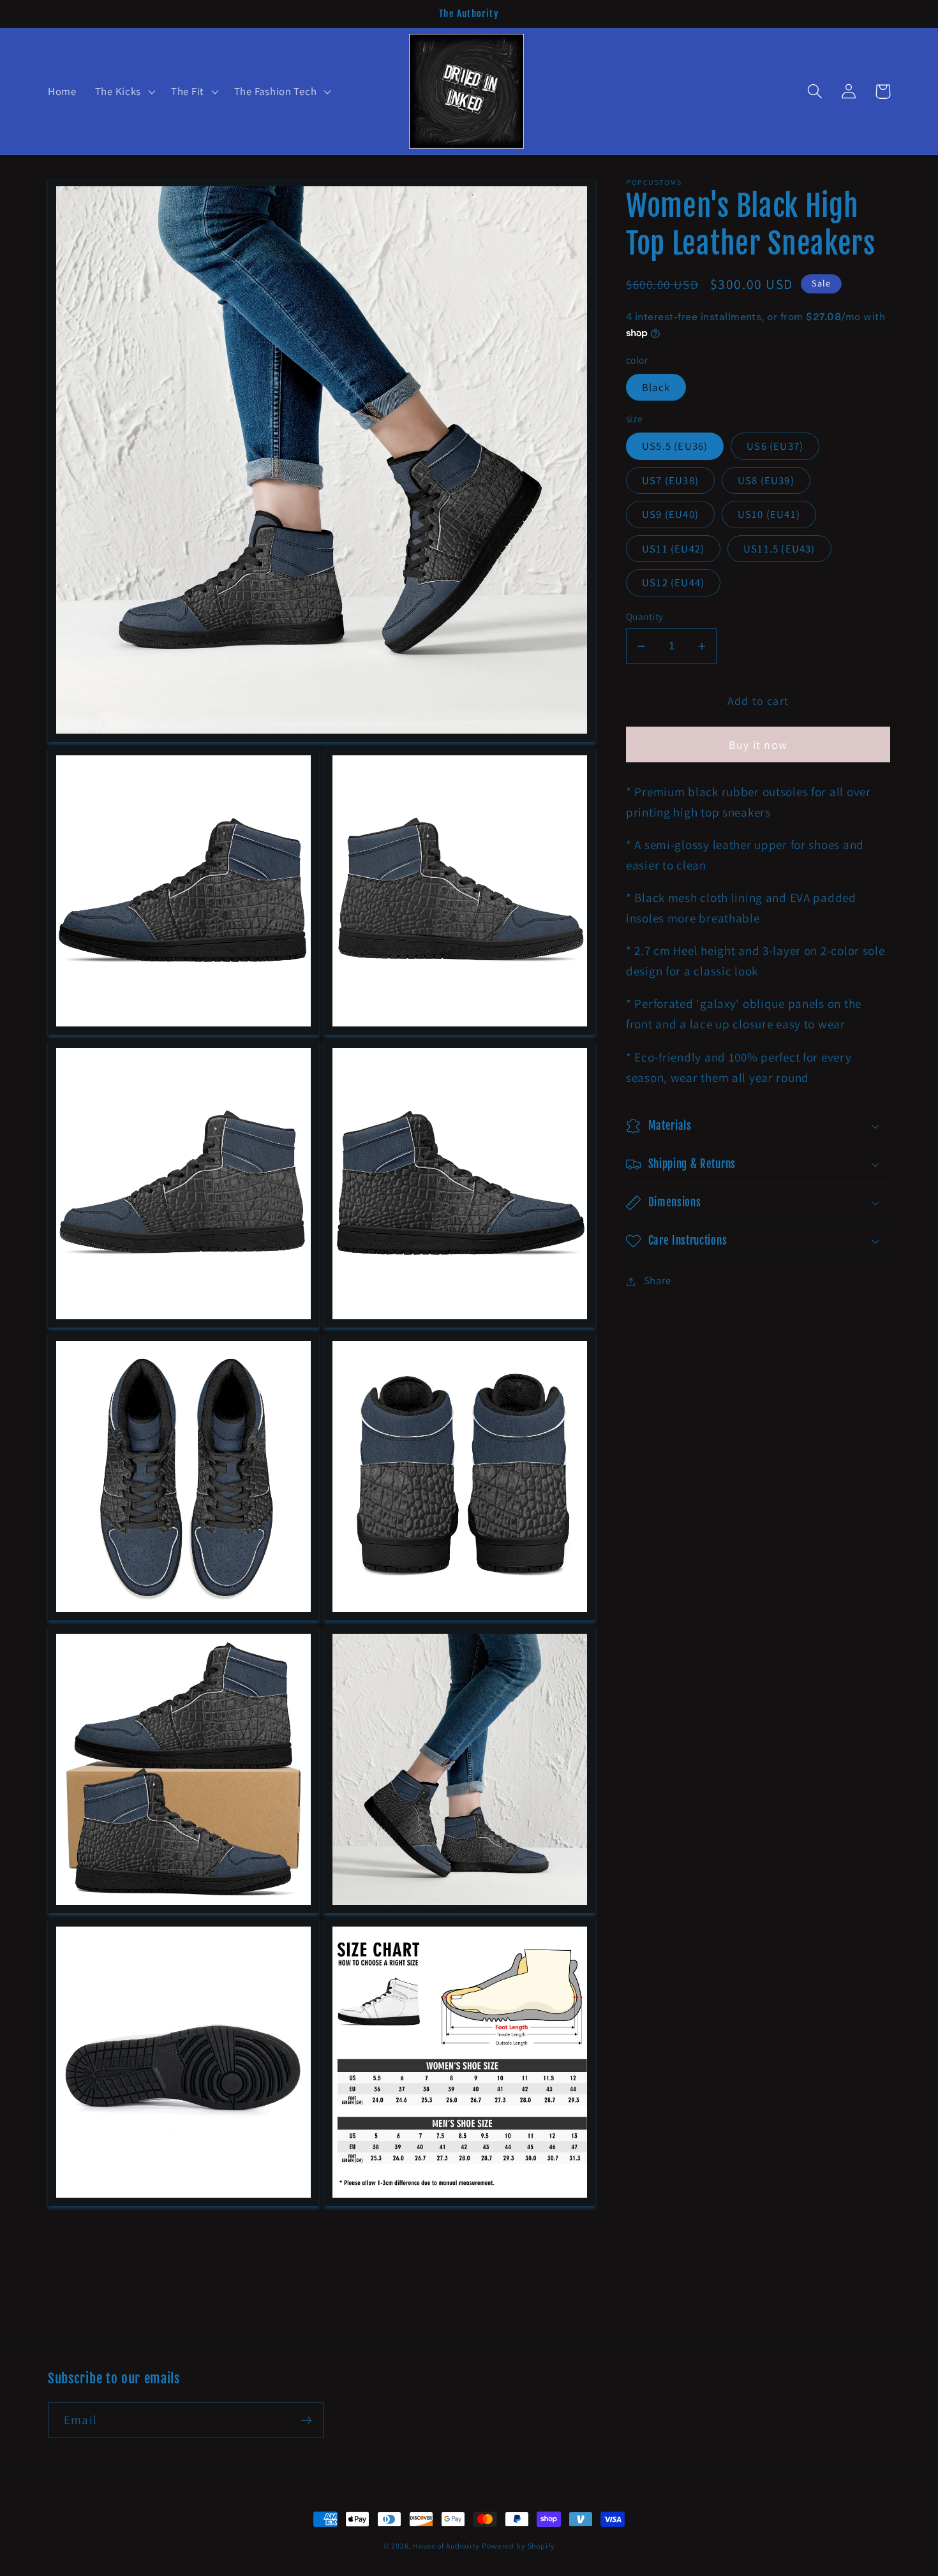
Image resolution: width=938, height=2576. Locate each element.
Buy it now (758, 745)
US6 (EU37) (775, 447)
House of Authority (446, 2546)
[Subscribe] (306, 2420)
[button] (123, 92)
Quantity (645, 617)
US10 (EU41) (769, 515)
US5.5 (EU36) (675, 447)
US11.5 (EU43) (779, 549)
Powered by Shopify (518, 2546)
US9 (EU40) (670, 515)
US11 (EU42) (673, 549)
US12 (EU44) (673, 583)
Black (656, 387)
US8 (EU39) (766, 480)
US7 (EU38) (670, 480)
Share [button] (658, 1281)
